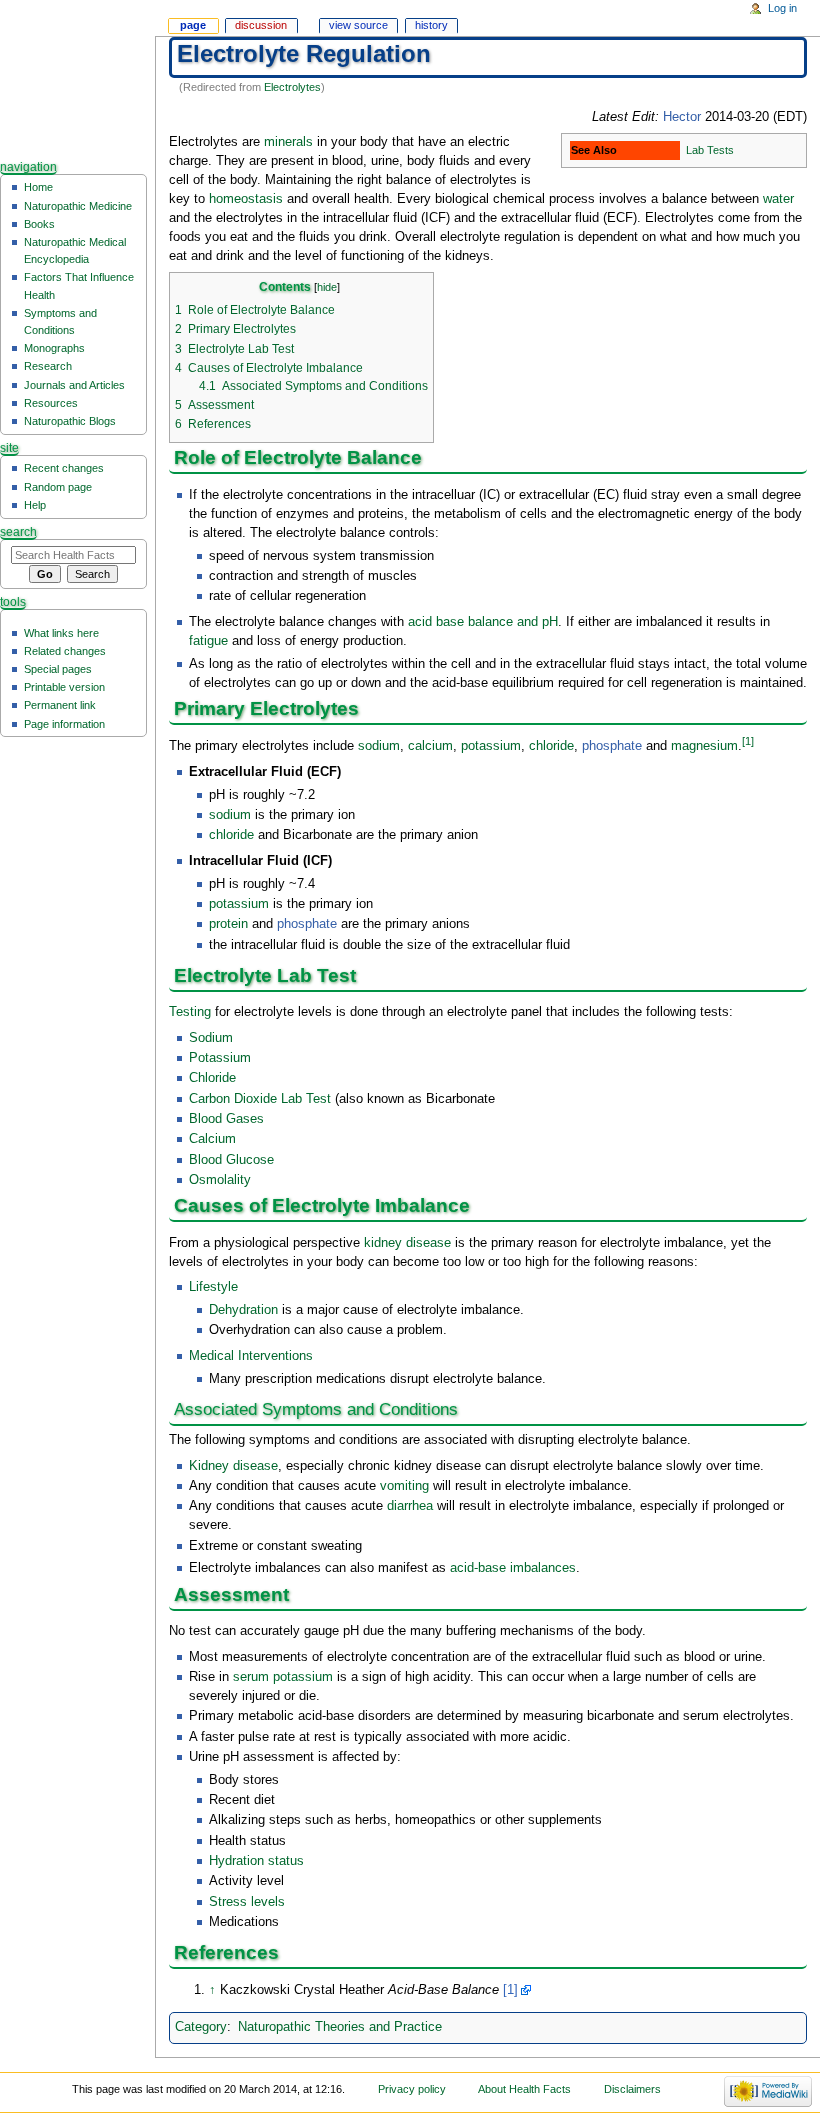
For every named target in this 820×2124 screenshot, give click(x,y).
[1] (748, 741)
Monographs (54, 348)
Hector (682, 117)
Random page (58, 487)
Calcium (212, 1139)
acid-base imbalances (513, 1568)
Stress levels (247, 1902)
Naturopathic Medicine (78, 206)
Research (48, 366)
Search (18, 532)
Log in (782, 8)
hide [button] (327, 287)
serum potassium (283, 1677)
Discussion (261, 25)
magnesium (704, 747)
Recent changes (64, 468)
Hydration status (256, 1861)
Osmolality (220, 1180)
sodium (379, 747)
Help (35, 505)
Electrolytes (292, 87)
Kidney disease (233, 1466)
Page (193, 25)
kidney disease (407, 1243)
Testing (190, 1012)
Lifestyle (213, 1287)
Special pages (58, 669)
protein (228, 924)
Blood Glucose (231, 1160)
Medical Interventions (251, 1356)
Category (201, 2027)
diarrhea (410, 1506)
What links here (61, 633)
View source (358, 25)
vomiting (404, 1486)
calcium (430, 747)
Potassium (220, 1058)
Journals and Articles (74, 385)
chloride (551, 747)
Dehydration (243, 1310)
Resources (51, 403)
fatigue (208, 641)
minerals (288, 142)
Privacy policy (412, 2089)
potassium (491, 747)
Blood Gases (226, 1119)
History (431, 25)
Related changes (65, 651)
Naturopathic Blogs (70, 421)
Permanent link (60, 705)
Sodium (211, 1038)
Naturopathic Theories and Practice (340, 2027)
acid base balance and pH (483, 622)
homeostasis (246, 199)
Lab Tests (710, 150)
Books (39, 224)
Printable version (64, 687)
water (778, 199)
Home (38, 187)
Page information (64, 724)
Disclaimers (632, 2089)
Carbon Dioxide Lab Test (260, 1099)
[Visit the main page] (77, 77)
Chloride (212, 1078)
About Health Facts (524, 2089)
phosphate (612, 747)
